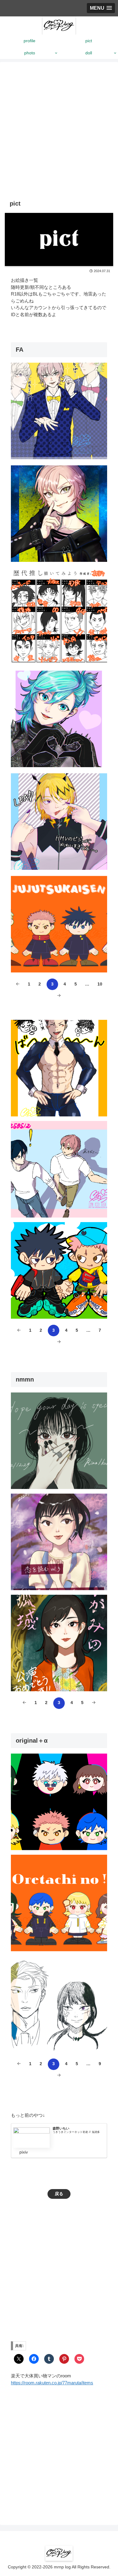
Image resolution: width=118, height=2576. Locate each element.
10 (100, 984)
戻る (59, 2194)
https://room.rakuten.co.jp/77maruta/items (52, 2383)
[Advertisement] (59, 134)
